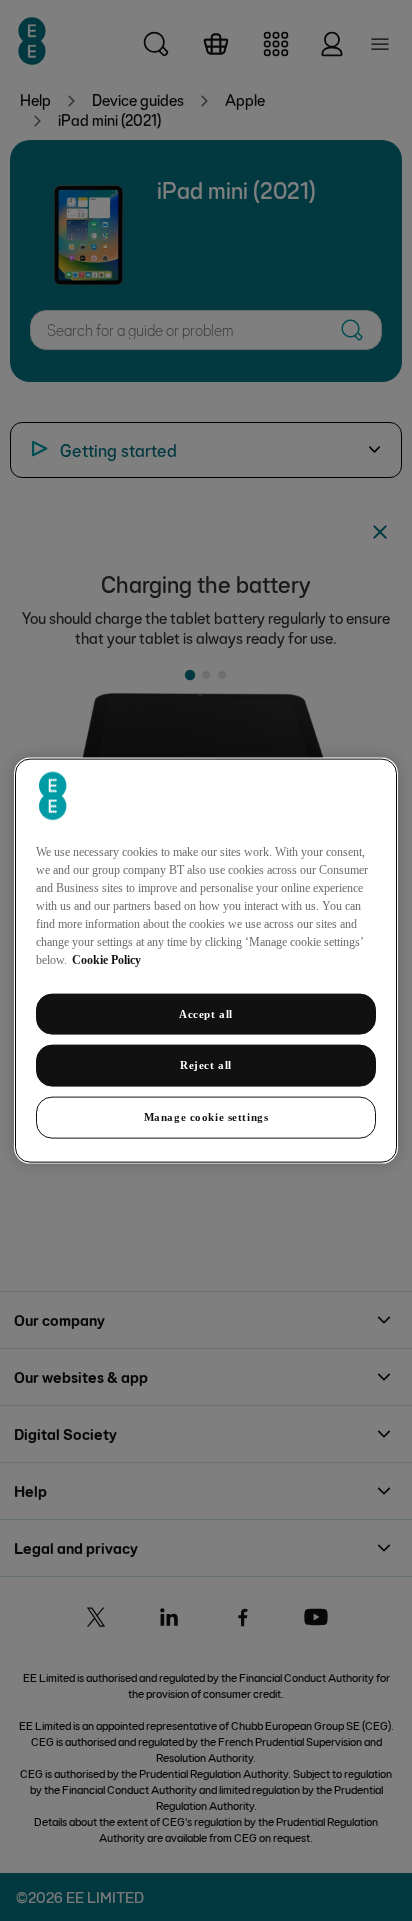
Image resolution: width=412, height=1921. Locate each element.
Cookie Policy (106, 959)
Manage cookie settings (206, 1117)
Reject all (206, 1065)
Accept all (206, 1013)
